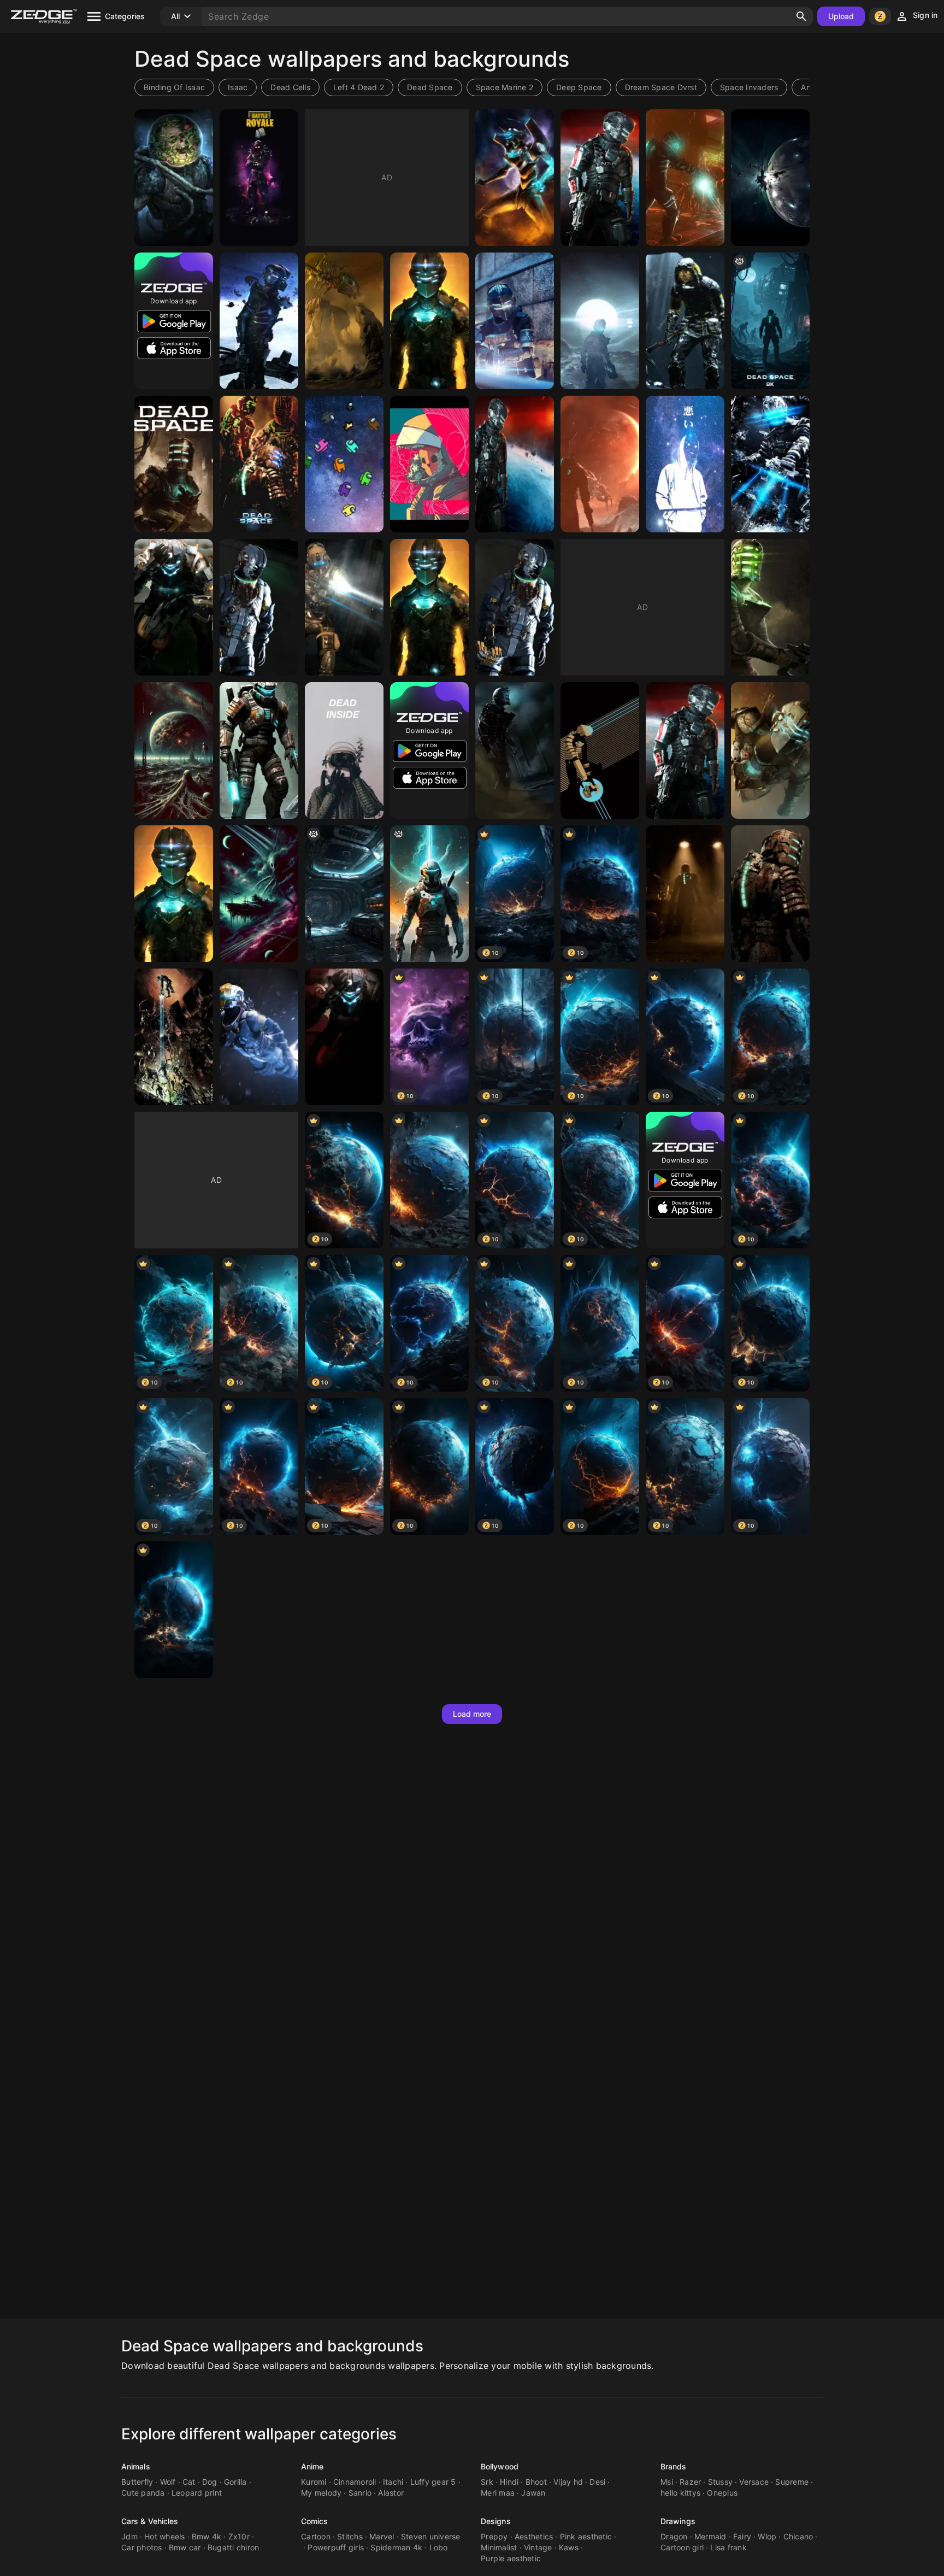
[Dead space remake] (685, 894)
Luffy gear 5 (433, 2482)
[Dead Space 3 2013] (259, 607)
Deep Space (579, 87)
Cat (189, 2482)
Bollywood (500, 2466)
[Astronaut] (344, 750)
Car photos (142, 2547)
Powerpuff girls (336, 2547)
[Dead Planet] (770, 178)
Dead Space (430, 87)
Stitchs (350, 2536)
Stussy (721, 2482)
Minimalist (499, 2547)
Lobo (439, 2547)
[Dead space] (515, 178)
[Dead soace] (429, 464)
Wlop (767, 2536)
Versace (754, 2482)
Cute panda (143, 2493)
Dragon (674, 2536)
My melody (321, 2493)
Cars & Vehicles (150, 2521)
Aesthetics (534, 2536)
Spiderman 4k (396, 2547)
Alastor (391, 2493)
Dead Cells (290, 87)
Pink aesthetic (586, 2536)
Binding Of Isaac (174, 87)
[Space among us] (344, 464)
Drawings (678, 2521)
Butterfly (137, 2482)
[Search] (801, 16)
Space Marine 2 (505, 87)
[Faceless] (685, 464)
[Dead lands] (174, 750)
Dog (210, 2482)
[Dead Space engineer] (259, 750)
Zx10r (239, 2536)
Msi (667, 2482)
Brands (674, 2466)
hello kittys (680, 2493)
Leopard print (197, 2493)
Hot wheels (165, 2536)
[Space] (174, 178)
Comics (315, 2521)
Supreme (792, 2482)
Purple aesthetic (511, 2558)
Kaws (569, 2547)
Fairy (742, 2536)
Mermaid (710, 2536)
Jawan (533, 2493)
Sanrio (360, 2493)
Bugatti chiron (234, 2547)
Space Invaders (749, 87)
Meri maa (498, 2493)
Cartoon (316, 2536)
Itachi (393, 2482)
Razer (690, 2482)
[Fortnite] (259, 178)
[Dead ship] (259, 894)
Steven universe (431, 2536)
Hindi (509, 2482)
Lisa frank (728, 2547)
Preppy (494, 2536)
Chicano (798, 2536)
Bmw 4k (207, 2536)
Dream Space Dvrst (661, 87)
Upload (841, 16)
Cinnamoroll (355, 2482)
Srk (487, 2482)
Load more (472, 1714)
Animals (136, 2466)
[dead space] (429, 894)
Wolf (168, 2482)
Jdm (129, 2536)
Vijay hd (568, 2482)
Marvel (382, 2536)
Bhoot (536, 2482)
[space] (429, 1180)
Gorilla (235, 2482)
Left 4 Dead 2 (359, 87)
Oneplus (722, 2493)
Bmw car (185, 2547)
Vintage (538, 2547)
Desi (597, 2482)
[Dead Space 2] (515, 750)
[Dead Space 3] (600, 178)
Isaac (238, 87)
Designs (496, 2521)
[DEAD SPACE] (174, 464)
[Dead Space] (685, 178)
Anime (312, 2466)
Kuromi (314, 2482)
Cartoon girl (682, 2547)
